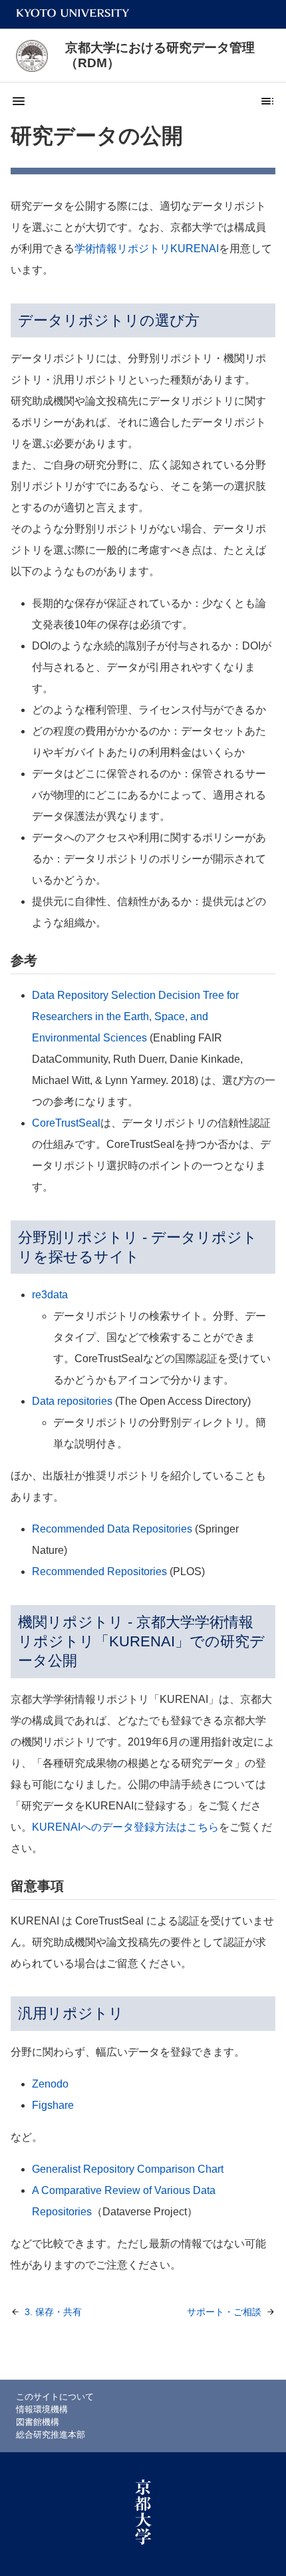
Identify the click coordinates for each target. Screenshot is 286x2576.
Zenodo (50, 2084)
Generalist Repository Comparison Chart (128, 2169)
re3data (50, 1295)
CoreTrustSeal (66, 1123)
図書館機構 (38, 2422)
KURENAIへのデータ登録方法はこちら (125, 1827)
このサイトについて (55, 2397)
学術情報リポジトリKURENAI (147, 249)
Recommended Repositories (99, 1571)
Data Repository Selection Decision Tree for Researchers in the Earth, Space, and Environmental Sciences (135, 1016)
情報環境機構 (42, 2409)
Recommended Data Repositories (112, 1529)
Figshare (53, 2105)
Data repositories (72, 1401)
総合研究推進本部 (51, 2435)
